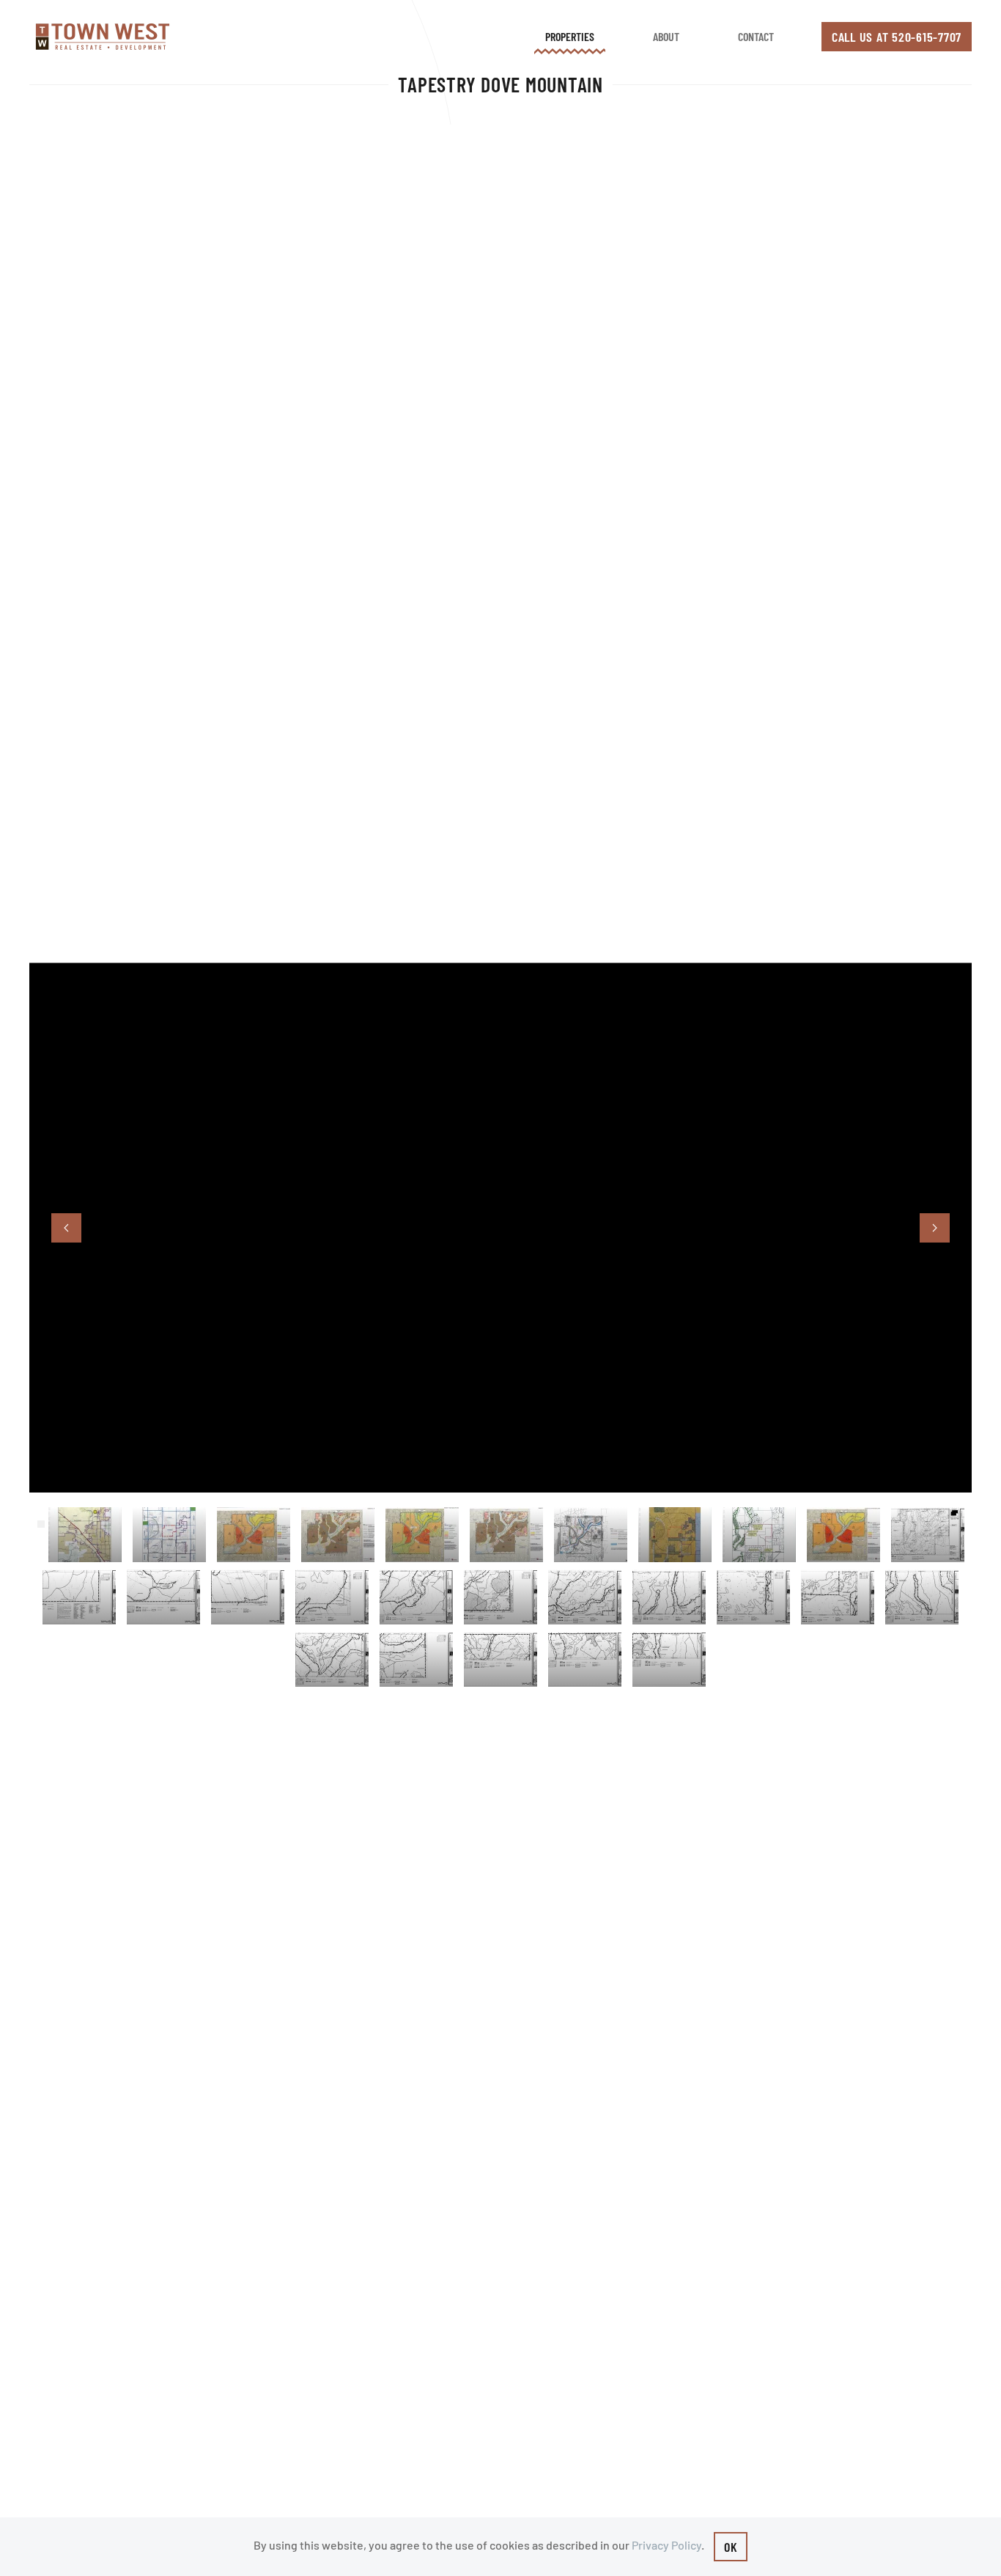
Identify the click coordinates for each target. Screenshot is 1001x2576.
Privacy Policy (666, 2545)
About (666, 36)
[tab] (85, 1535)
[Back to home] (103, 37)
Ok (731, 2547)
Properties (570, 36)
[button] (66, 1228)
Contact (756, 36)
